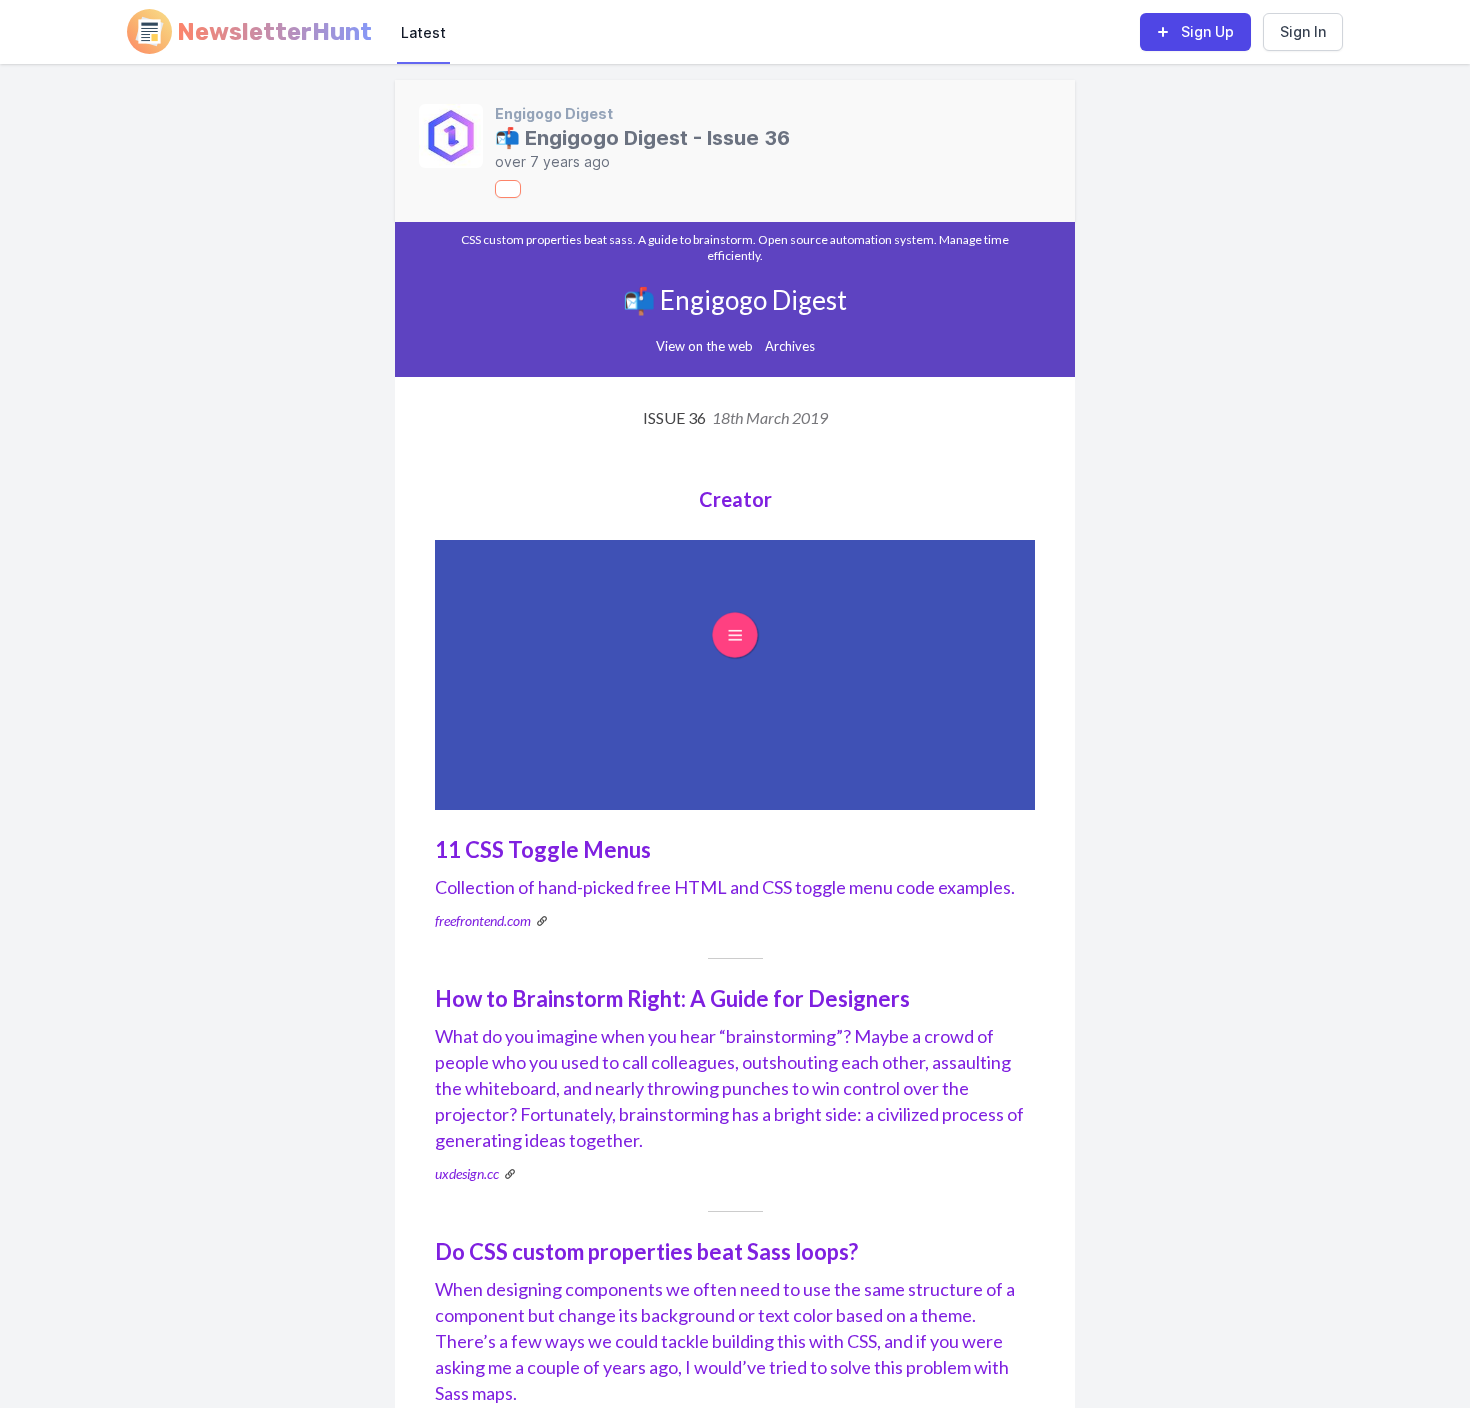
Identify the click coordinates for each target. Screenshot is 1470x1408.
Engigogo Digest (554, 113)
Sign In (1303, 31)
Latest (423, 32)
